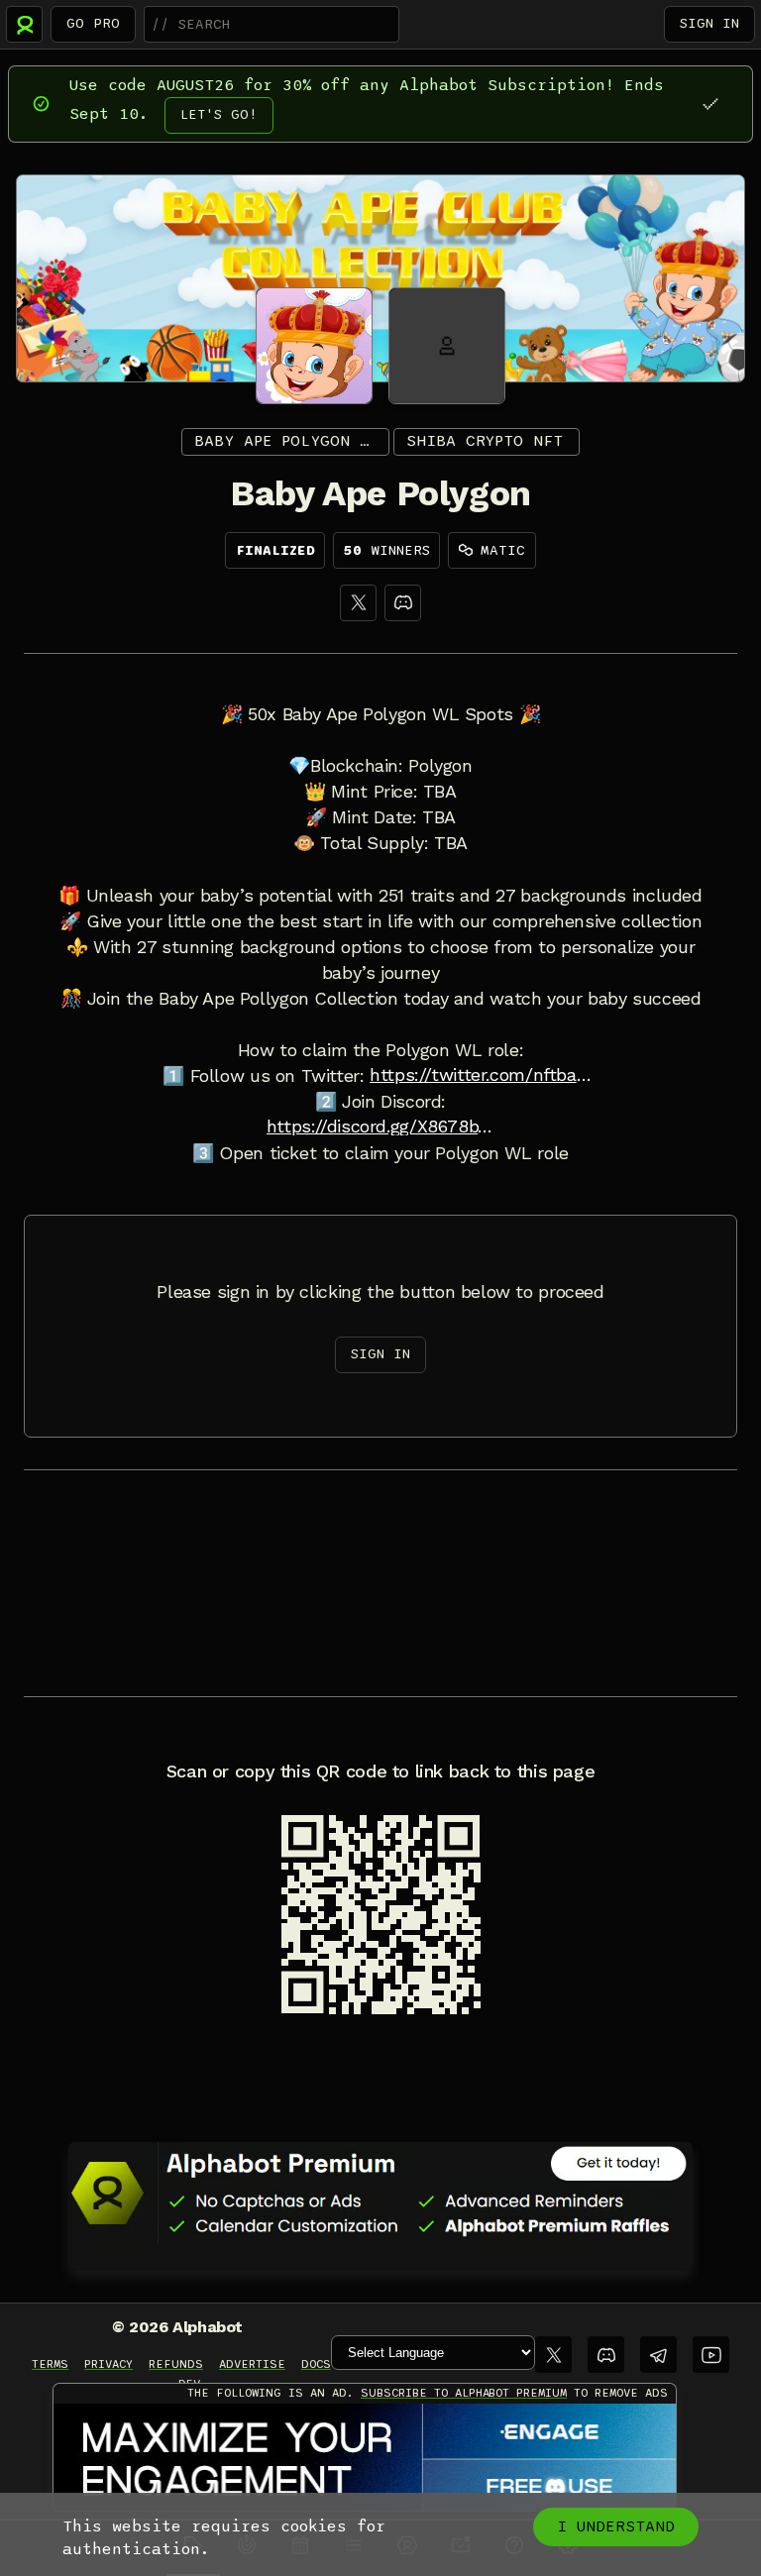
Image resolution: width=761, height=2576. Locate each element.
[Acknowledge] (710, 104)
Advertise (252, 2364)
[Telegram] (658, 2355)
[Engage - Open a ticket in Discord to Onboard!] (365, 2458)
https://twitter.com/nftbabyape (484, 1075)
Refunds (176, 2364)
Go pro (93, 23)
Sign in (709, 23)
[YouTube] (711, 2355)
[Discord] (403, 603)
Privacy (109, 2364)
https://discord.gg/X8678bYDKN (380, 1127)
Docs (316, 2364)
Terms (50, 2364)
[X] (358, 603)
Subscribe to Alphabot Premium (464, 2393)
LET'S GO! (219, 114)
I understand (616, 2526)
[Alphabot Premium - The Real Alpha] (380, 2193)
